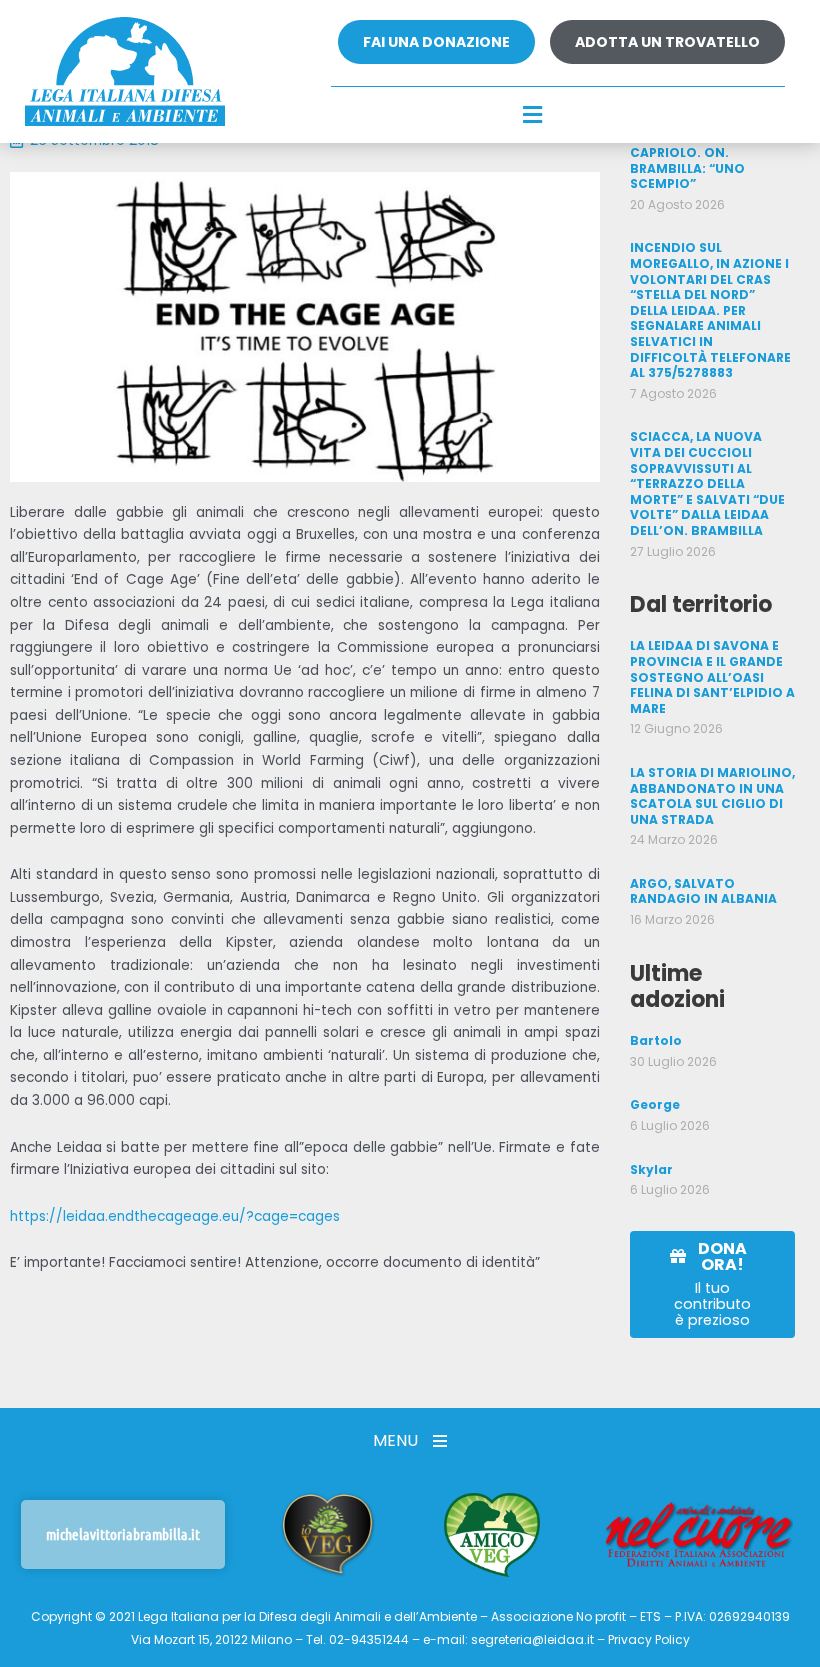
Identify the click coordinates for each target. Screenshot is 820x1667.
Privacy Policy (649, 1639)
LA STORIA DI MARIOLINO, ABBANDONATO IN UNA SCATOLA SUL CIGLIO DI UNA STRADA (712, 796)
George (655, 1104)
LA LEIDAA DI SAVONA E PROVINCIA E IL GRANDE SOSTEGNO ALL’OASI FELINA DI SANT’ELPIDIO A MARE (712, 676)
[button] (533, 116)
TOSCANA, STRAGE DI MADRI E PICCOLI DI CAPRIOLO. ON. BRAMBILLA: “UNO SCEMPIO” (700, 152)
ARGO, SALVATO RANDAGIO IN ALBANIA (703, 891)
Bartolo (656, 1040)
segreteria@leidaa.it (532, 1639)
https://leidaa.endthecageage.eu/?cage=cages (175, 1216)
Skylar (651, 1169)
